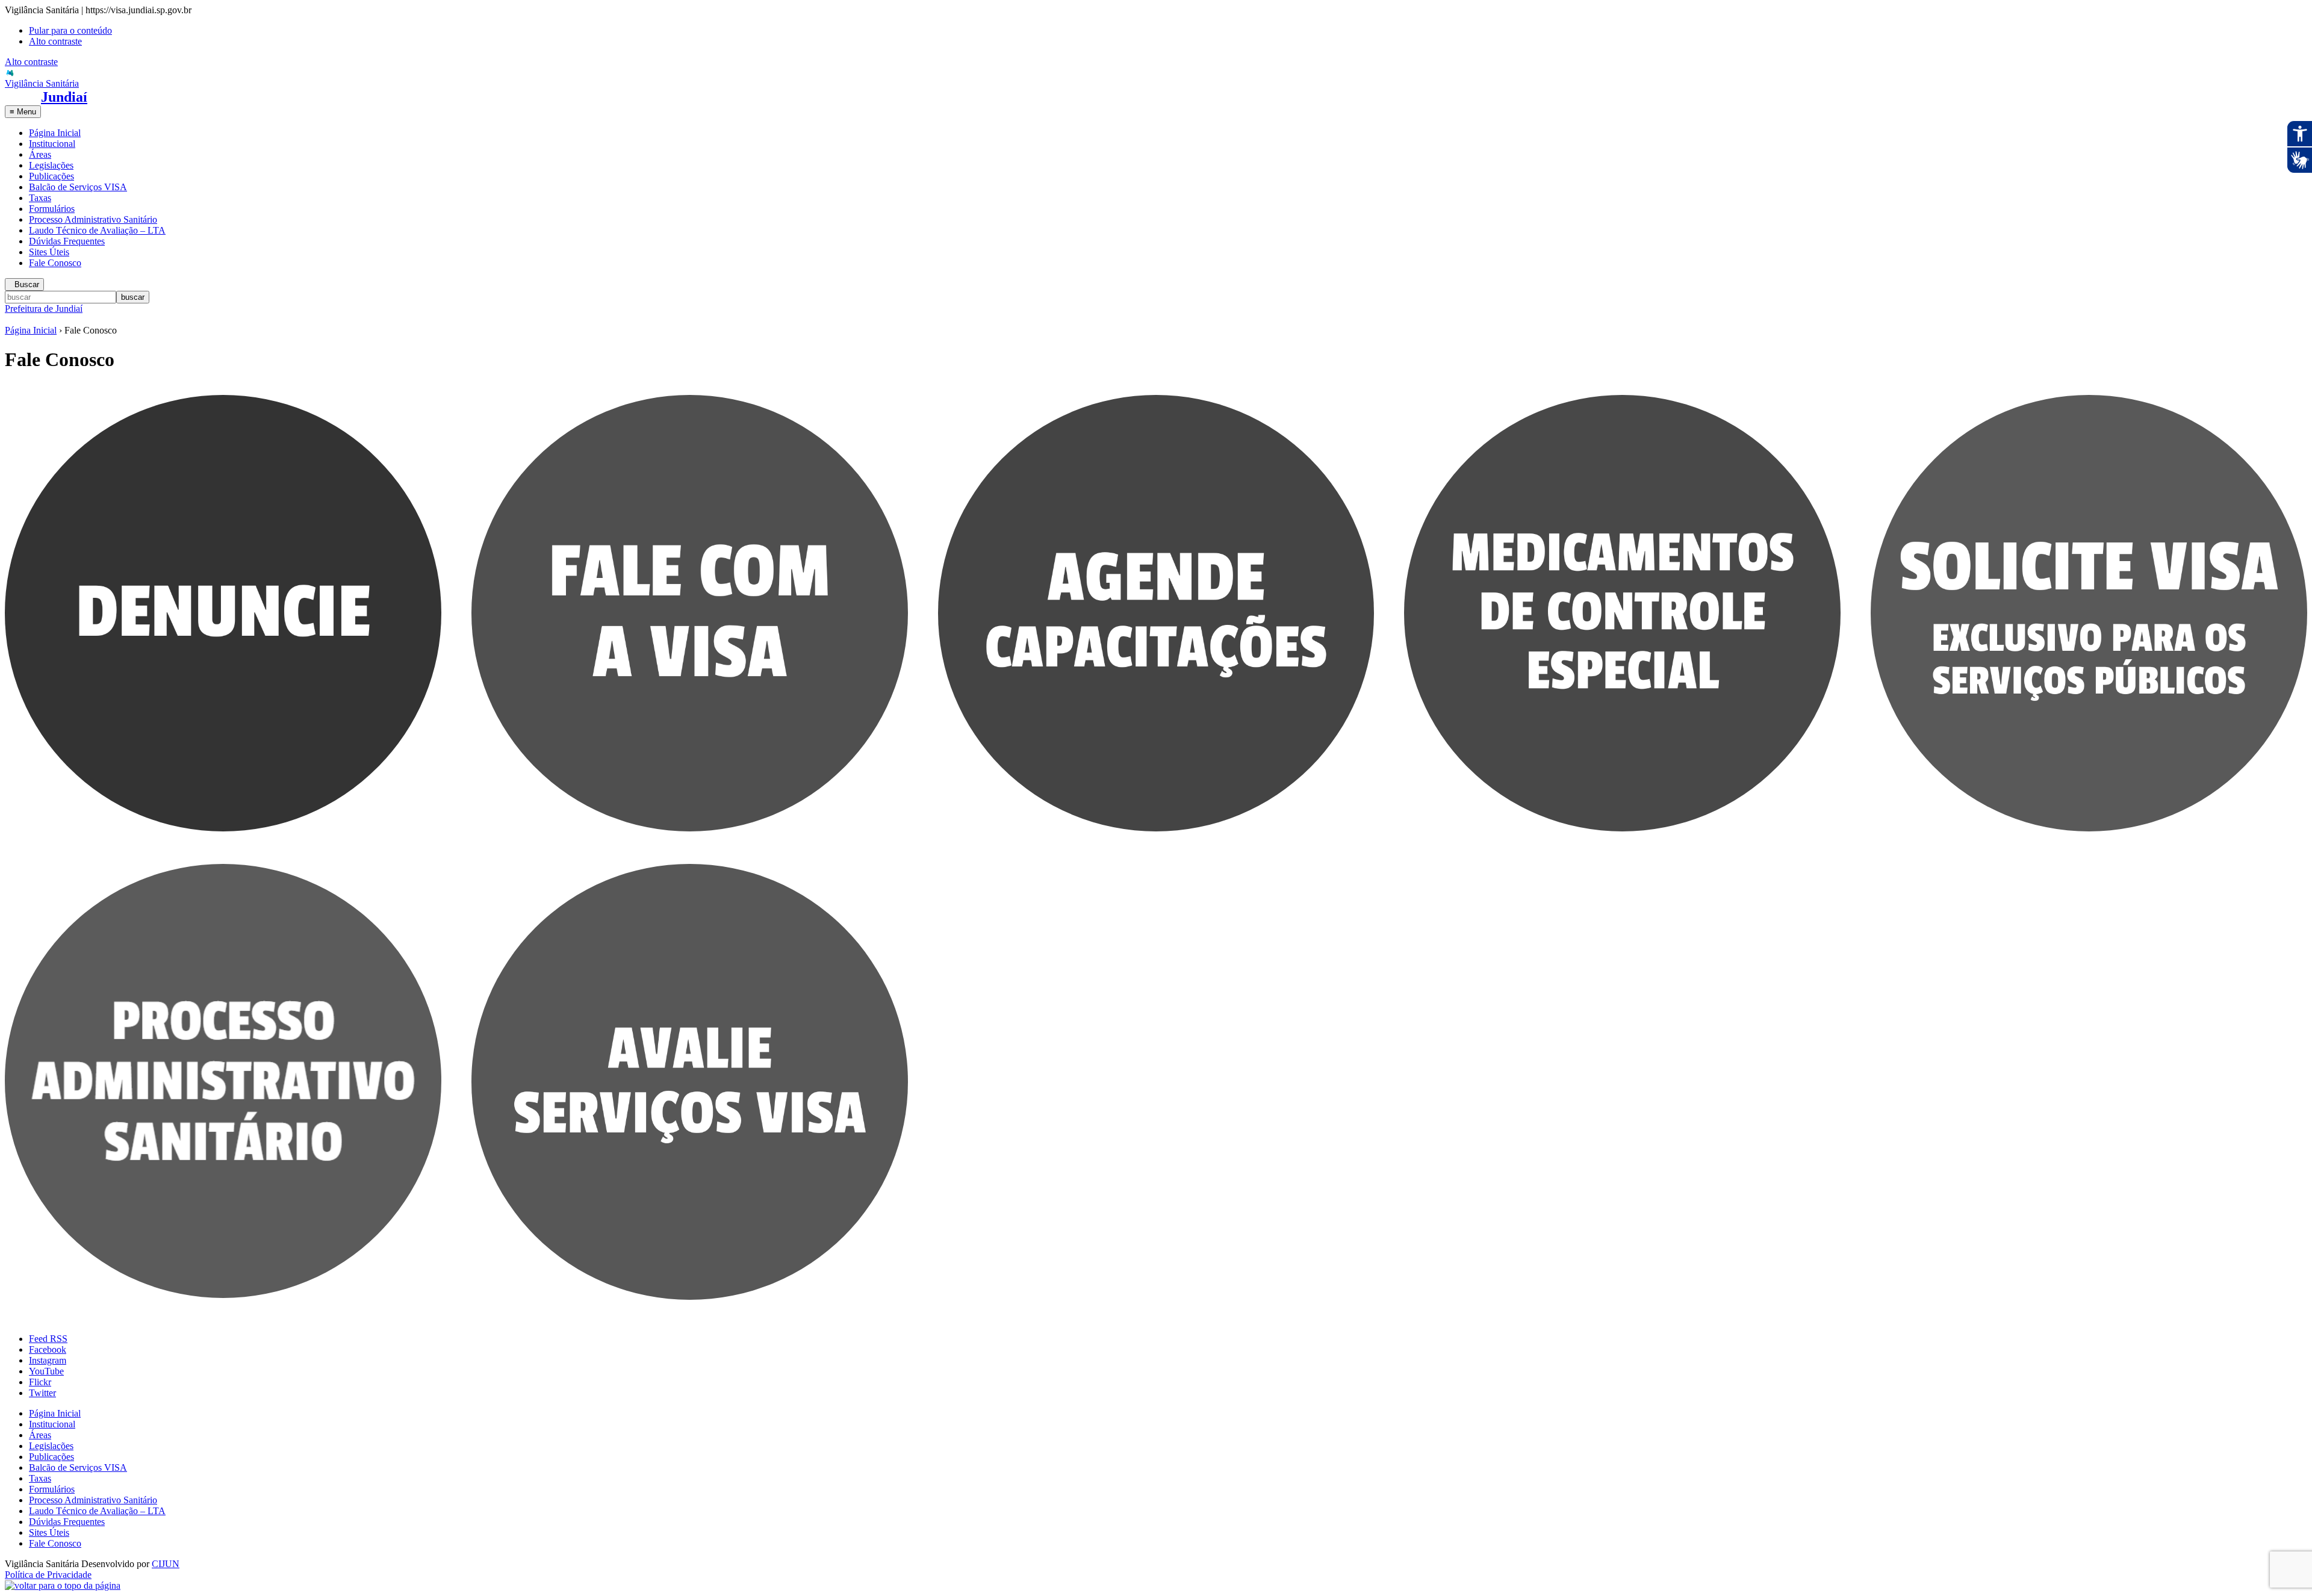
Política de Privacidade (48, 1575)
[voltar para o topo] (63, 1585)
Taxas (40, 198)
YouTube (46, 1371)
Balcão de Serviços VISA (78, 187)
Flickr (40, 1382)
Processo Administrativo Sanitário (93, 219)
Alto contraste (55, 41)
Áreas (40, 154)
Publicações (51, 176)
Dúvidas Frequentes (67, 241)
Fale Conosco (55, 263)
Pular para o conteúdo (70, 30)
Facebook (48, 1349)
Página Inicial (55, 133)
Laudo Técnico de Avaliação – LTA (97, 230)
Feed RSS (48, 1339)
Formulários (52, 209)
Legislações (51, 165)
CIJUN (166, 1564)
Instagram (48, 1360)
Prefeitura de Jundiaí (44, 309)
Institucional (52, 144)
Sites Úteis (49, 252)
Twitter (42, 1393)
